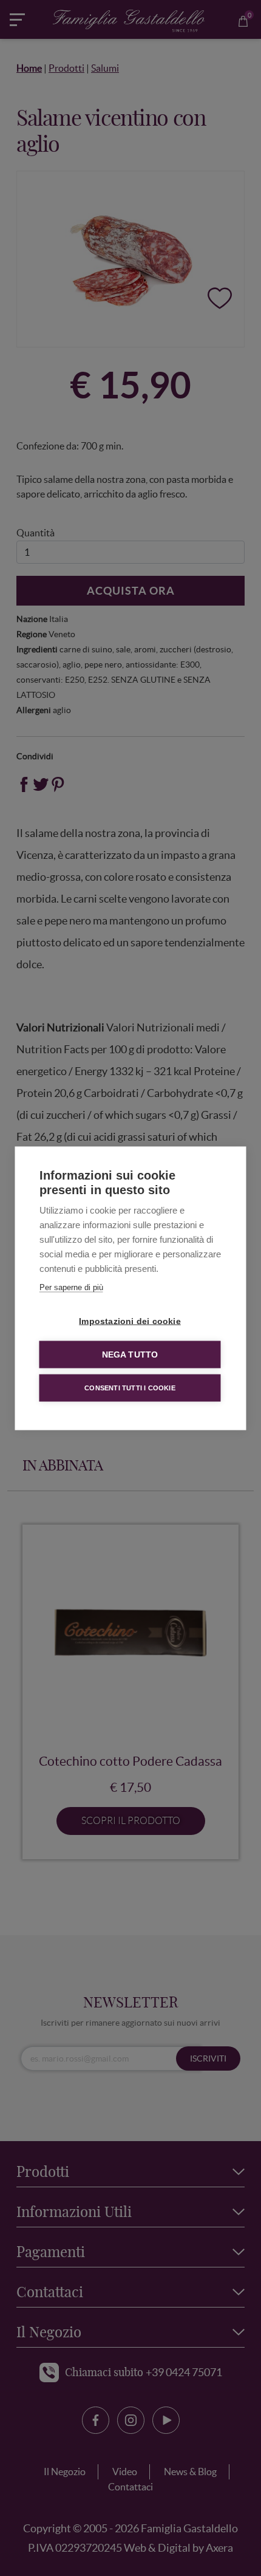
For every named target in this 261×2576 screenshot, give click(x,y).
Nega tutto (130, 1354)
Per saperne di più (71, 1287)
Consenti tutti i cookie (130, 1387)
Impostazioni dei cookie (130, 1321)
